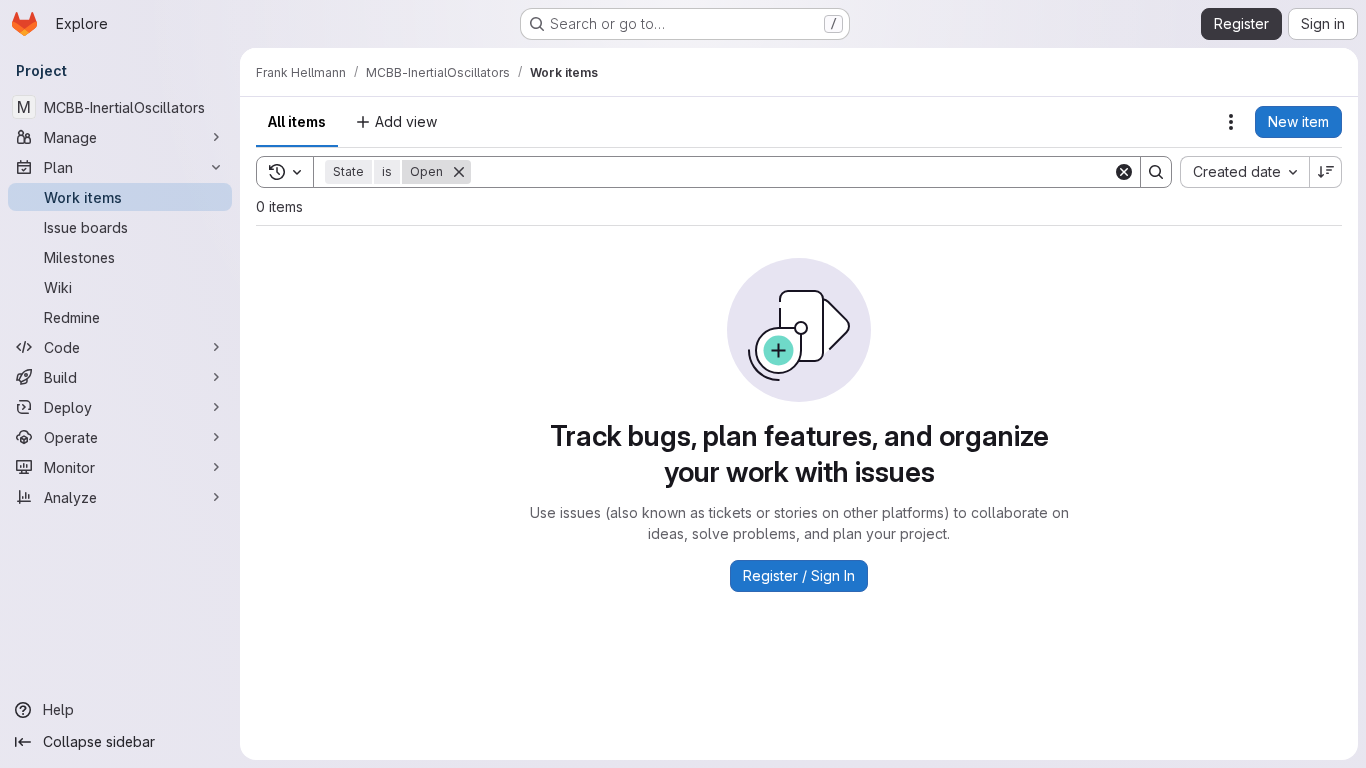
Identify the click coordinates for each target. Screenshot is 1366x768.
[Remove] (459, 172)
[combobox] (1244, 172)
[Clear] (1124, 172)
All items (297, 121)
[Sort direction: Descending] (1326, 172)
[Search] (1156, 172)
